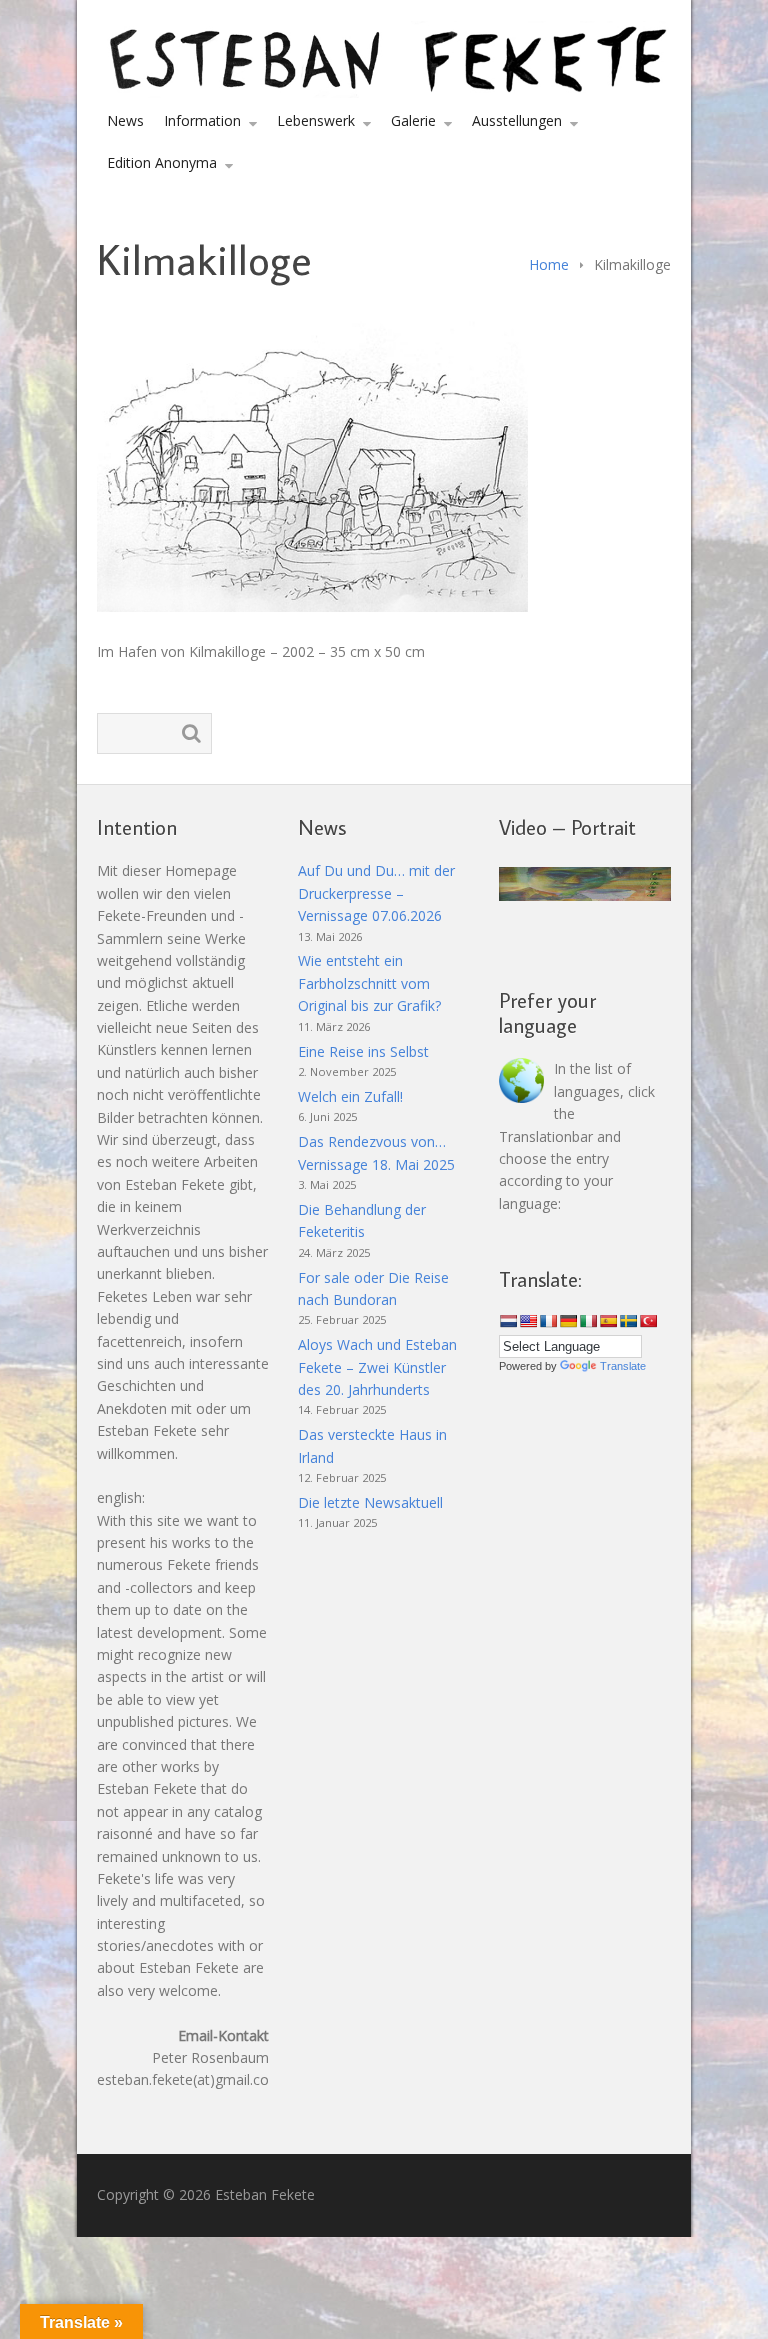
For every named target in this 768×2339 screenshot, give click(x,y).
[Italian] (588, 1321)
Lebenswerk (316, 120)
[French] (548, 1321)
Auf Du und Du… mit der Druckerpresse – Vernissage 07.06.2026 (376, 893)
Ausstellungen (517, 120)
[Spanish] (608, 1321)
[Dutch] (508, 1321)
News (125, 120)
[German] (568, 1321)
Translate (623, 1366)
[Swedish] (628, 1321)
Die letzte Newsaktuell (370, 1502)
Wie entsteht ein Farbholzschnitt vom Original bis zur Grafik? (369, 983)
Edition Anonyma (162, 162)
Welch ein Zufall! (350, 1096)
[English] (528, 1321)
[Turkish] (648, 1321)
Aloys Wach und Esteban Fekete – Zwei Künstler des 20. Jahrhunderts (377, 1367)
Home (549, 264)
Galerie (413, 120)
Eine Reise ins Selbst (363, 1051)
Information (202, 120)
